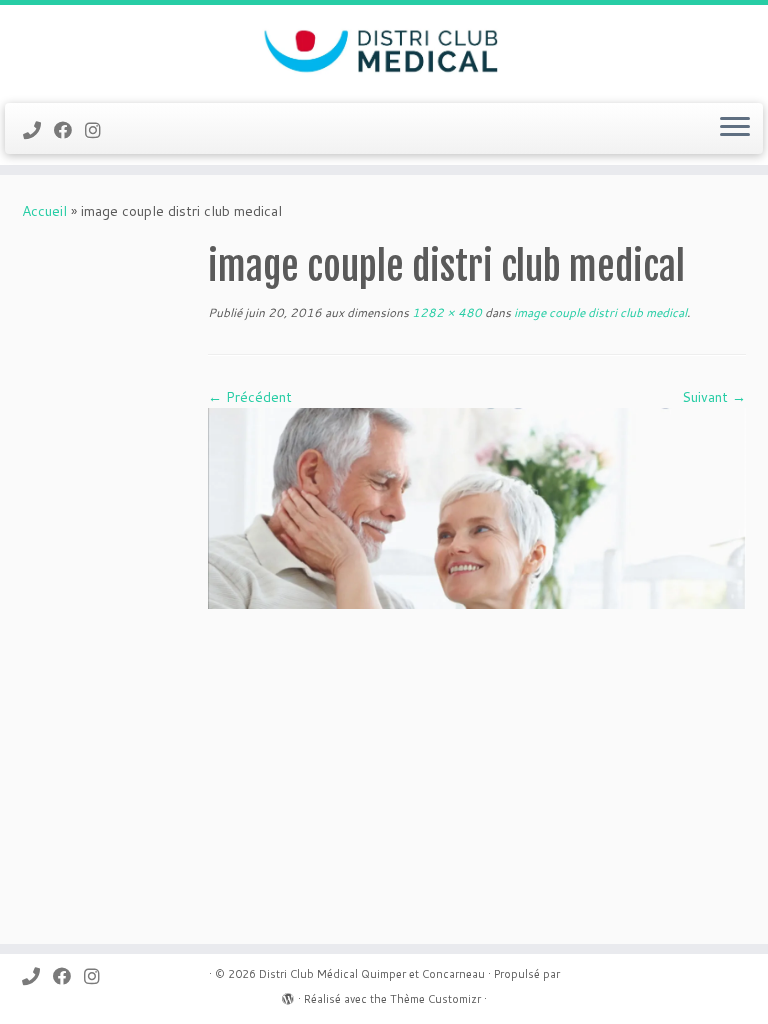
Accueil (44, 211)
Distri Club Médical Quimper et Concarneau (372, 974)
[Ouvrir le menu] (735, 129)
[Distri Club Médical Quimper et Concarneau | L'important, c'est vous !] (384, 51)
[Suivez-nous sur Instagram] (99, 130)
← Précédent (250, 397)
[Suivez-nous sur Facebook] (69, 130)
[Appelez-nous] (38, 130)
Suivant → (714, 397)
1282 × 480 (445, 312)
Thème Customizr (435, 999)
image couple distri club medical (599, 312)
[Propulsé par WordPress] (288, 995)
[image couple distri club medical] (477, 507)
